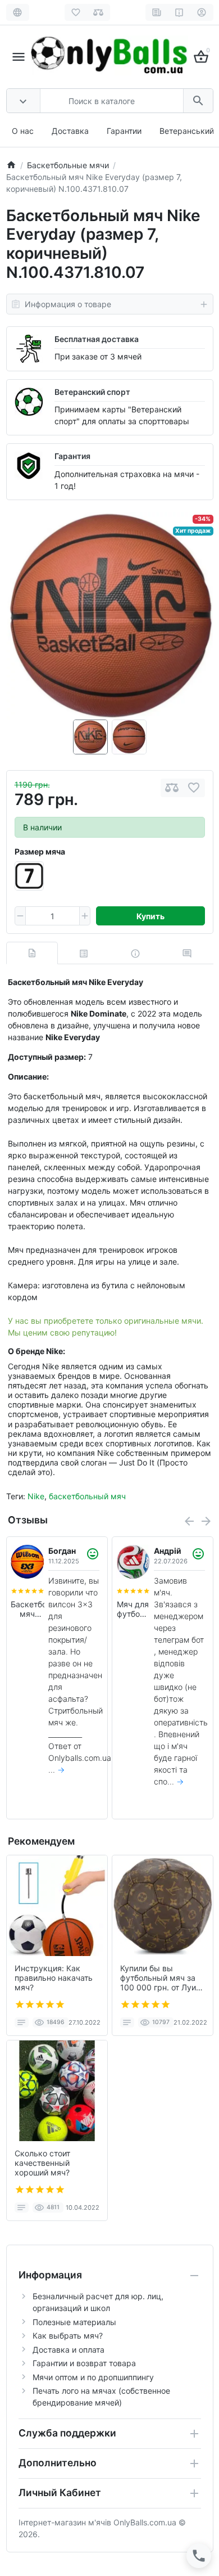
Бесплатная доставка (97, 339)
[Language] (18, 12)
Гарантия (72, 456)
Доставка (70, 131)
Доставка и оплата (69, 2350)
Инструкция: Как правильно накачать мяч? (54, 1978)
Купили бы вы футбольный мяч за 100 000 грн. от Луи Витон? (158, 1978)
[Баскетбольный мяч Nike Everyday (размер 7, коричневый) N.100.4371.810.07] (110, 616)
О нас (23, 131)
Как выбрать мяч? (68, 2336)
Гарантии (124, 131)
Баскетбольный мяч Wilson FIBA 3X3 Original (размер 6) (28, 1610)
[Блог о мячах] (157, 12)
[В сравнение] (172, 788)
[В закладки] (194, 788)
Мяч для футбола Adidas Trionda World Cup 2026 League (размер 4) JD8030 (133, 1610)
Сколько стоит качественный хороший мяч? (42, 2163)
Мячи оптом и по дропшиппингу (93, 2377)
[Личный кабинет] (202, 12)
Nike (36, 1496)
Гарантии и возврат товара (84, 2363)
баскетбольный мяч (87, 1496)
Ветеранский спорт (92, 392)
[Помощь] (179, 12)
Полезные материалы (74, 2322)
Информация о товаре (68, 304)
